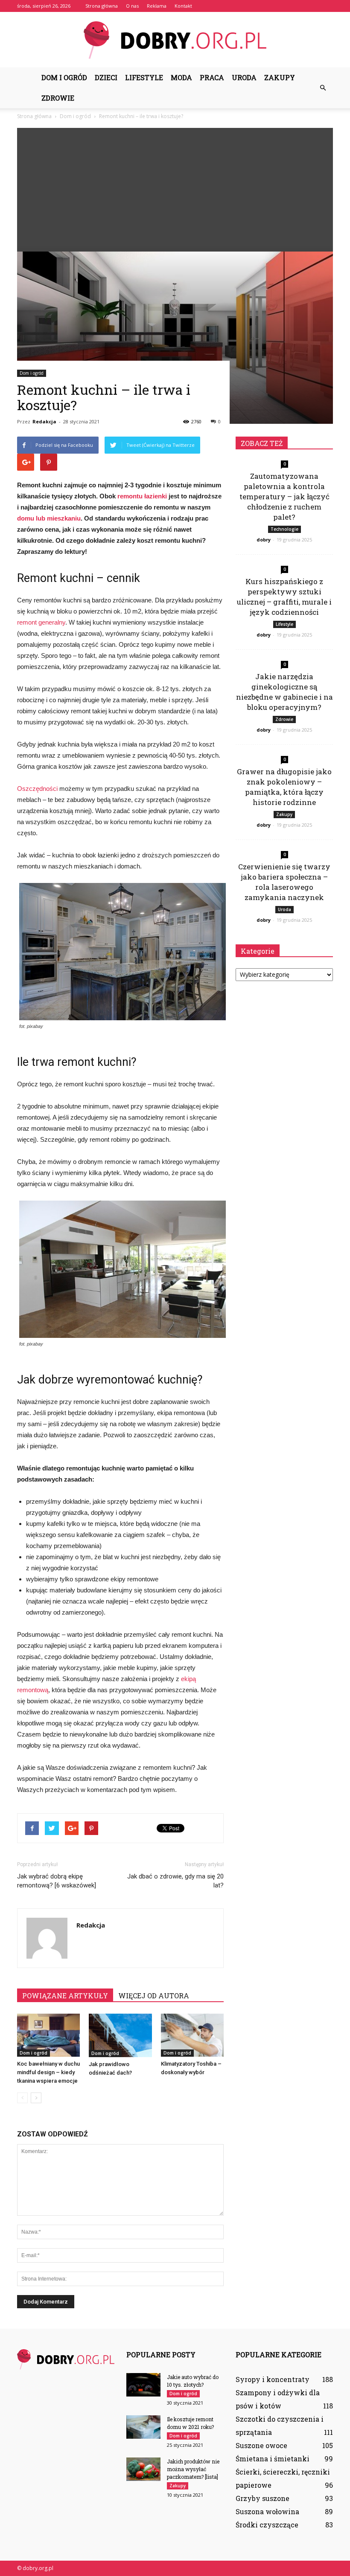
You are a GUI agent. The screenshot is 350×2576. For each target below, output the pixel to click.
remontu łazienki (142, 496)
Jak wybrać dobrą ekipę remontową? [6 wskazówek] (57, 1881)
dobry (264, 540)
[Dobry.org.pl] (175, 40)
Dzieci (106, 77)
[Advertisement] (175, 188)
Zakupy (280, 77)
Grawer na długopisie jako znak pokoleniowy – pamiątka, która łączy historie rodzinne (284, 787)
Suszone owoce (261, 2445)
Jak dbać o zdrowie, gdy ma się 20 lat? (175, 1881)
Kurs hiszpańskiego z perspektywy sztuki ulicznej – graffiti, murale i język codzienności (284, 597)
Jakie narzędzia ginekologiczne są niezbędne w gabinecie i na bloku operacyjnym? (284, 692)
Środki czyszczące (267, 2525)
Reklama (157, 6)
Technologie (284, 529)
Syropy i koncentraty (273, 2379)
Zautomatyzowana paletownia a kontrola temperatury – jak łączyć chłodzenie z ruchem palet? (284, 496)
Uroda (244, 77)
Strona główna (102, 6)
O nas (132, 6)
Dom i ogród (64, 77)
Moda (181, 77)
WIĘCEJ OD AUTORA (154, 1996)
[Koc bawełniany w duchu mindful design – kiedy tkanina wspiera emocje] (48, 2035)
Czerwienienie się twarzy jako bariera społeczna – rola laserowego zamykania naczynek (284, 882)
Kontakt (183, 6)
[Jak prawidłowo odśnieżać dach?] (120, 2035)
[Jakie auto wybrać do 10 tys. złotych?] (143, 2385)
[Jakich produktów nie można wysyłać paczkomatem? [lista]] (143, 2469)
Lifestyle (144, 77)
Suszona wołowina (267, 2511)
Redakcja (44, 421)
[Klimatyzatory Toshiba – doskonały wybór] (192, 2035)
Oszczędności (37, 789)
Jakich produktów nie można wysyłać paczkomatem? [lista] (193, 2469)
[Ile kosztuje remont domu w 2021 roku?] (143, 2427)
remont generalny (41, 622)
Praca (212, 77)
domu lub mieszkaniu (49, 518)
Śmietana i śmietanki (273, 2459)
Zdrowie (58, 98)
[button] (323, 88)
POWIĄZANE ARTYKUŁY (65, 1996)
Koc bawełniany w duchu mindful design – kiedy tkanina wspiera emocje (48, 2072)
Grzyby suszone (262, 2498)
